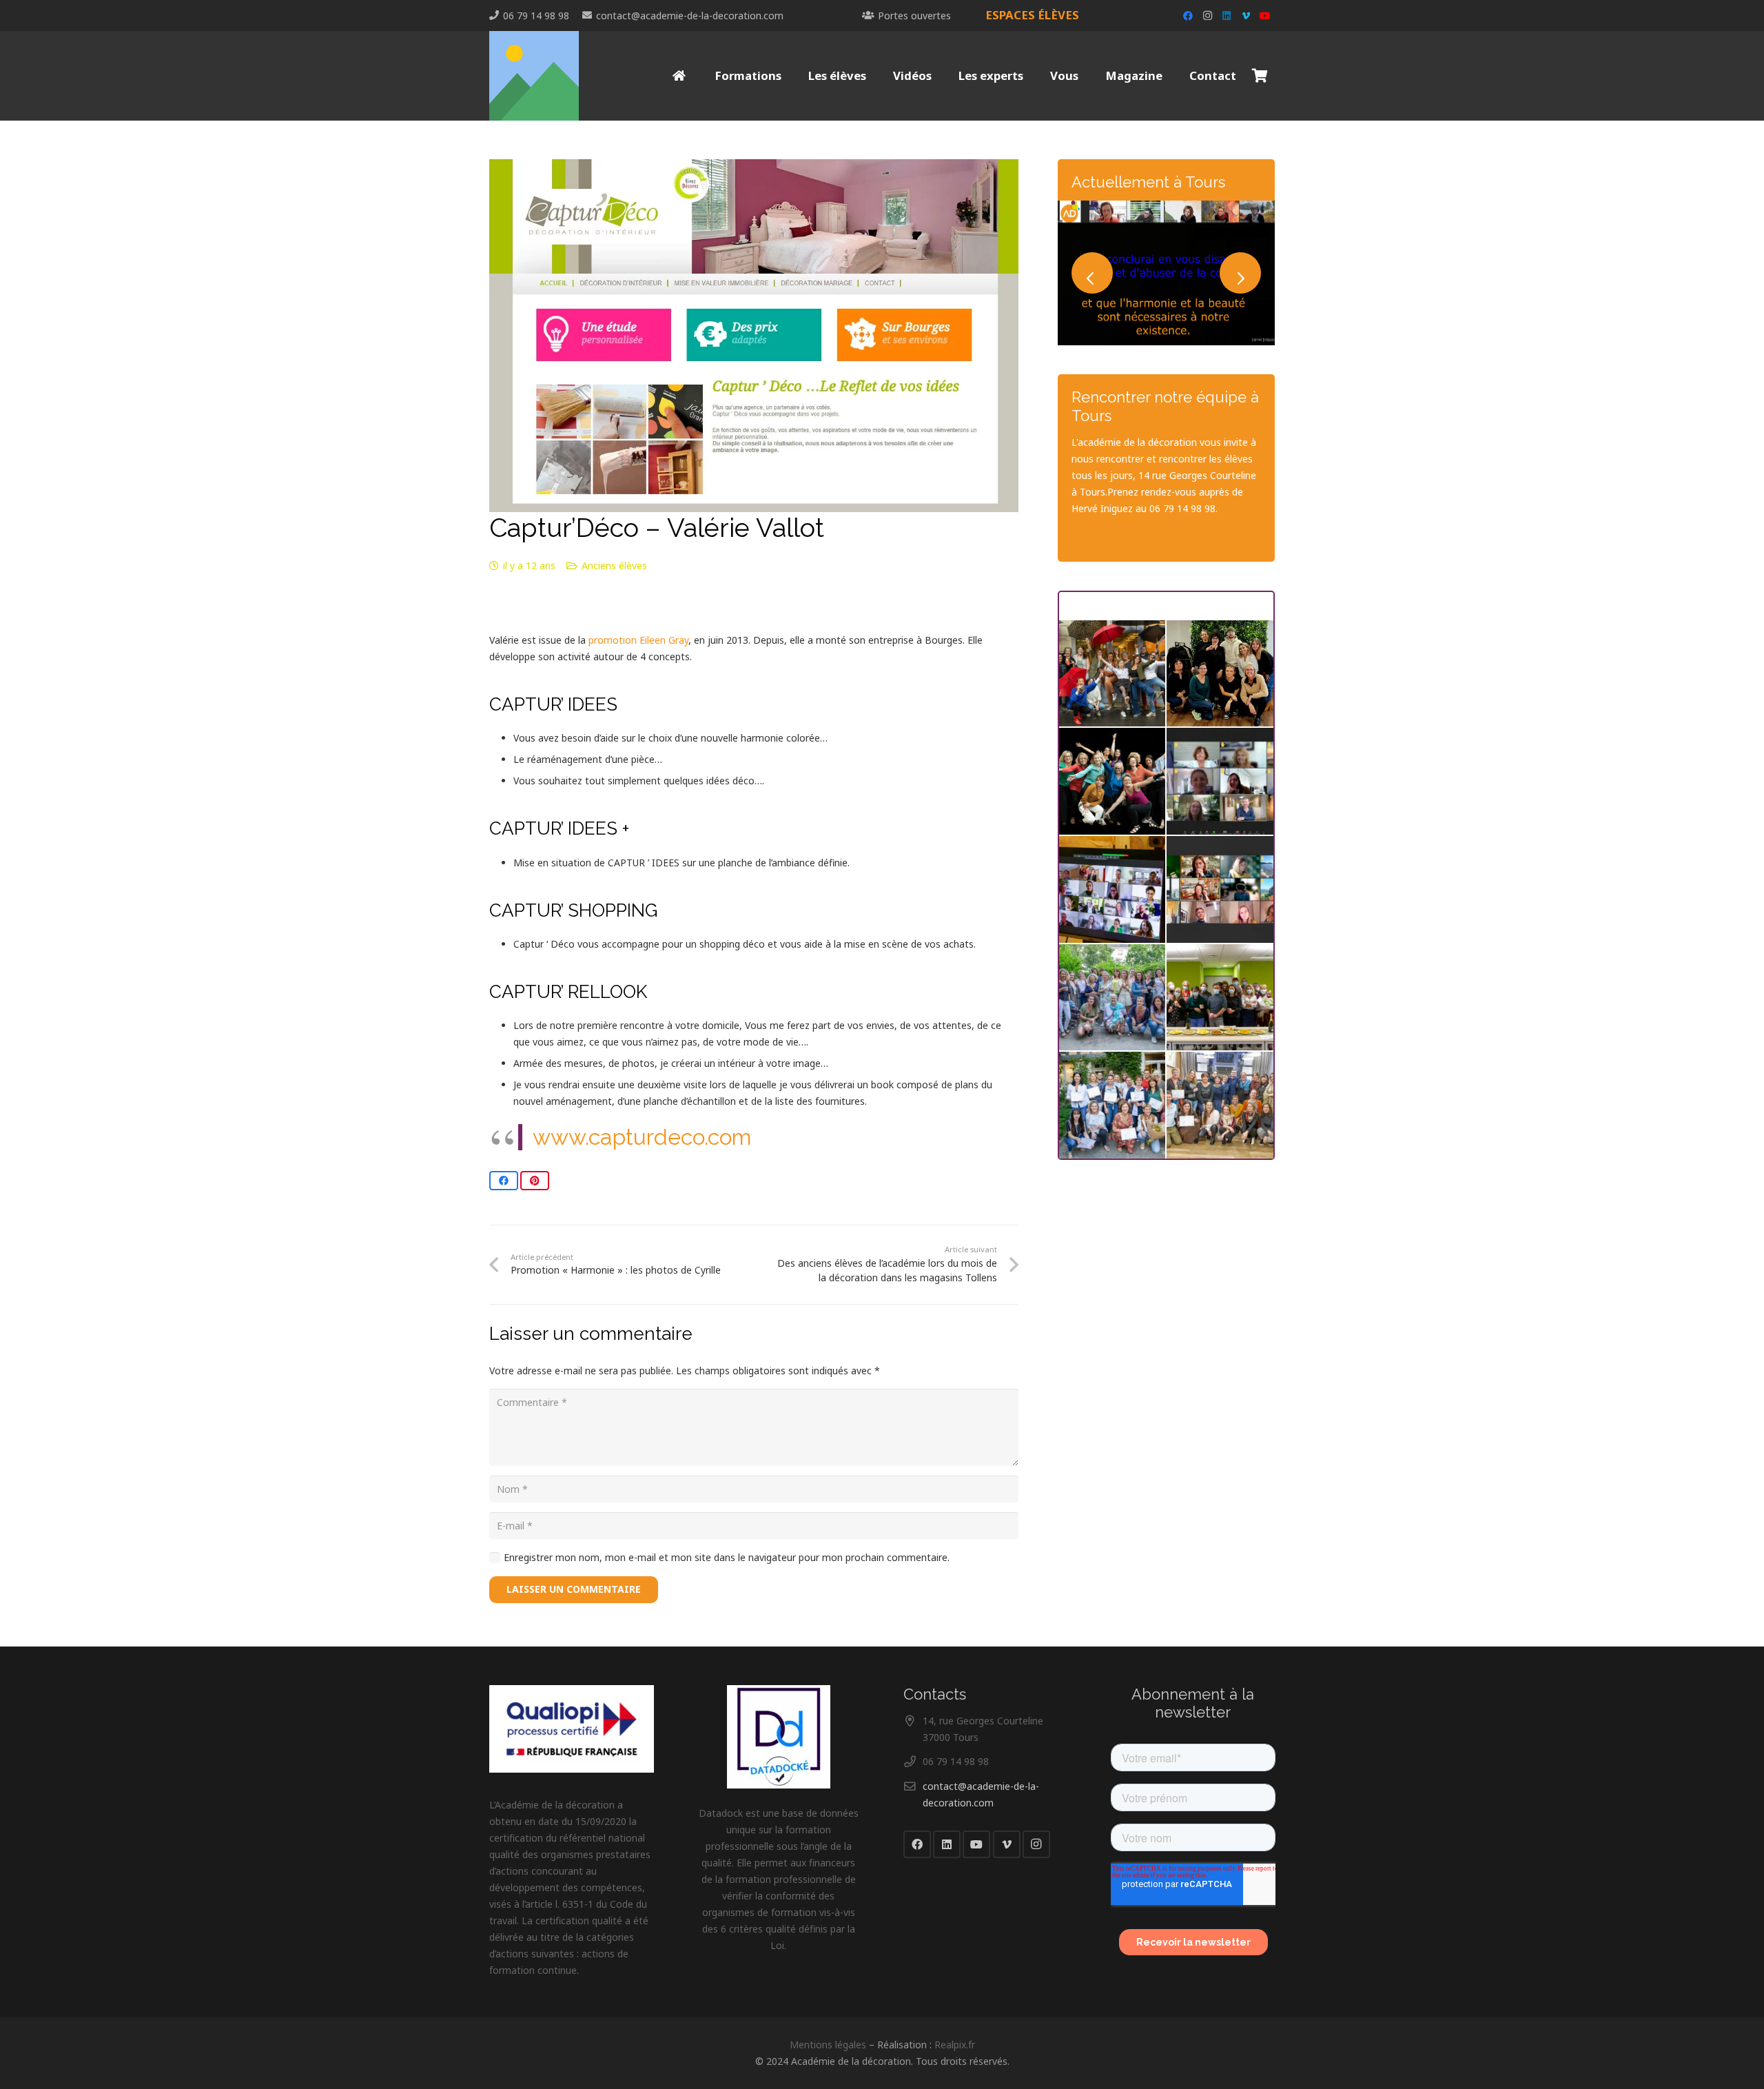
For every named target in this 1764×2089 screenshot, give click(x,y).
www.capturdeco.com (642, 1137)
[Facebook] (1188, 16)
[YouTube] (1265, 16)
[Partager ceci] (504, 1181)
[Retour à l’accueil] (680, 76)
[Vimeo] (1246, 16)
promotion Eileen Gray (638, 640)
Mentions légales (828, 2045)
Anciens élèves (614, 565)
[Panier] (1260, 76)
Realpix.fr (955, 2045)
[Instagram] (1207, 16)
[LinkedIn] (1227, 16)
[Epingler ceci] (535, 1181)
